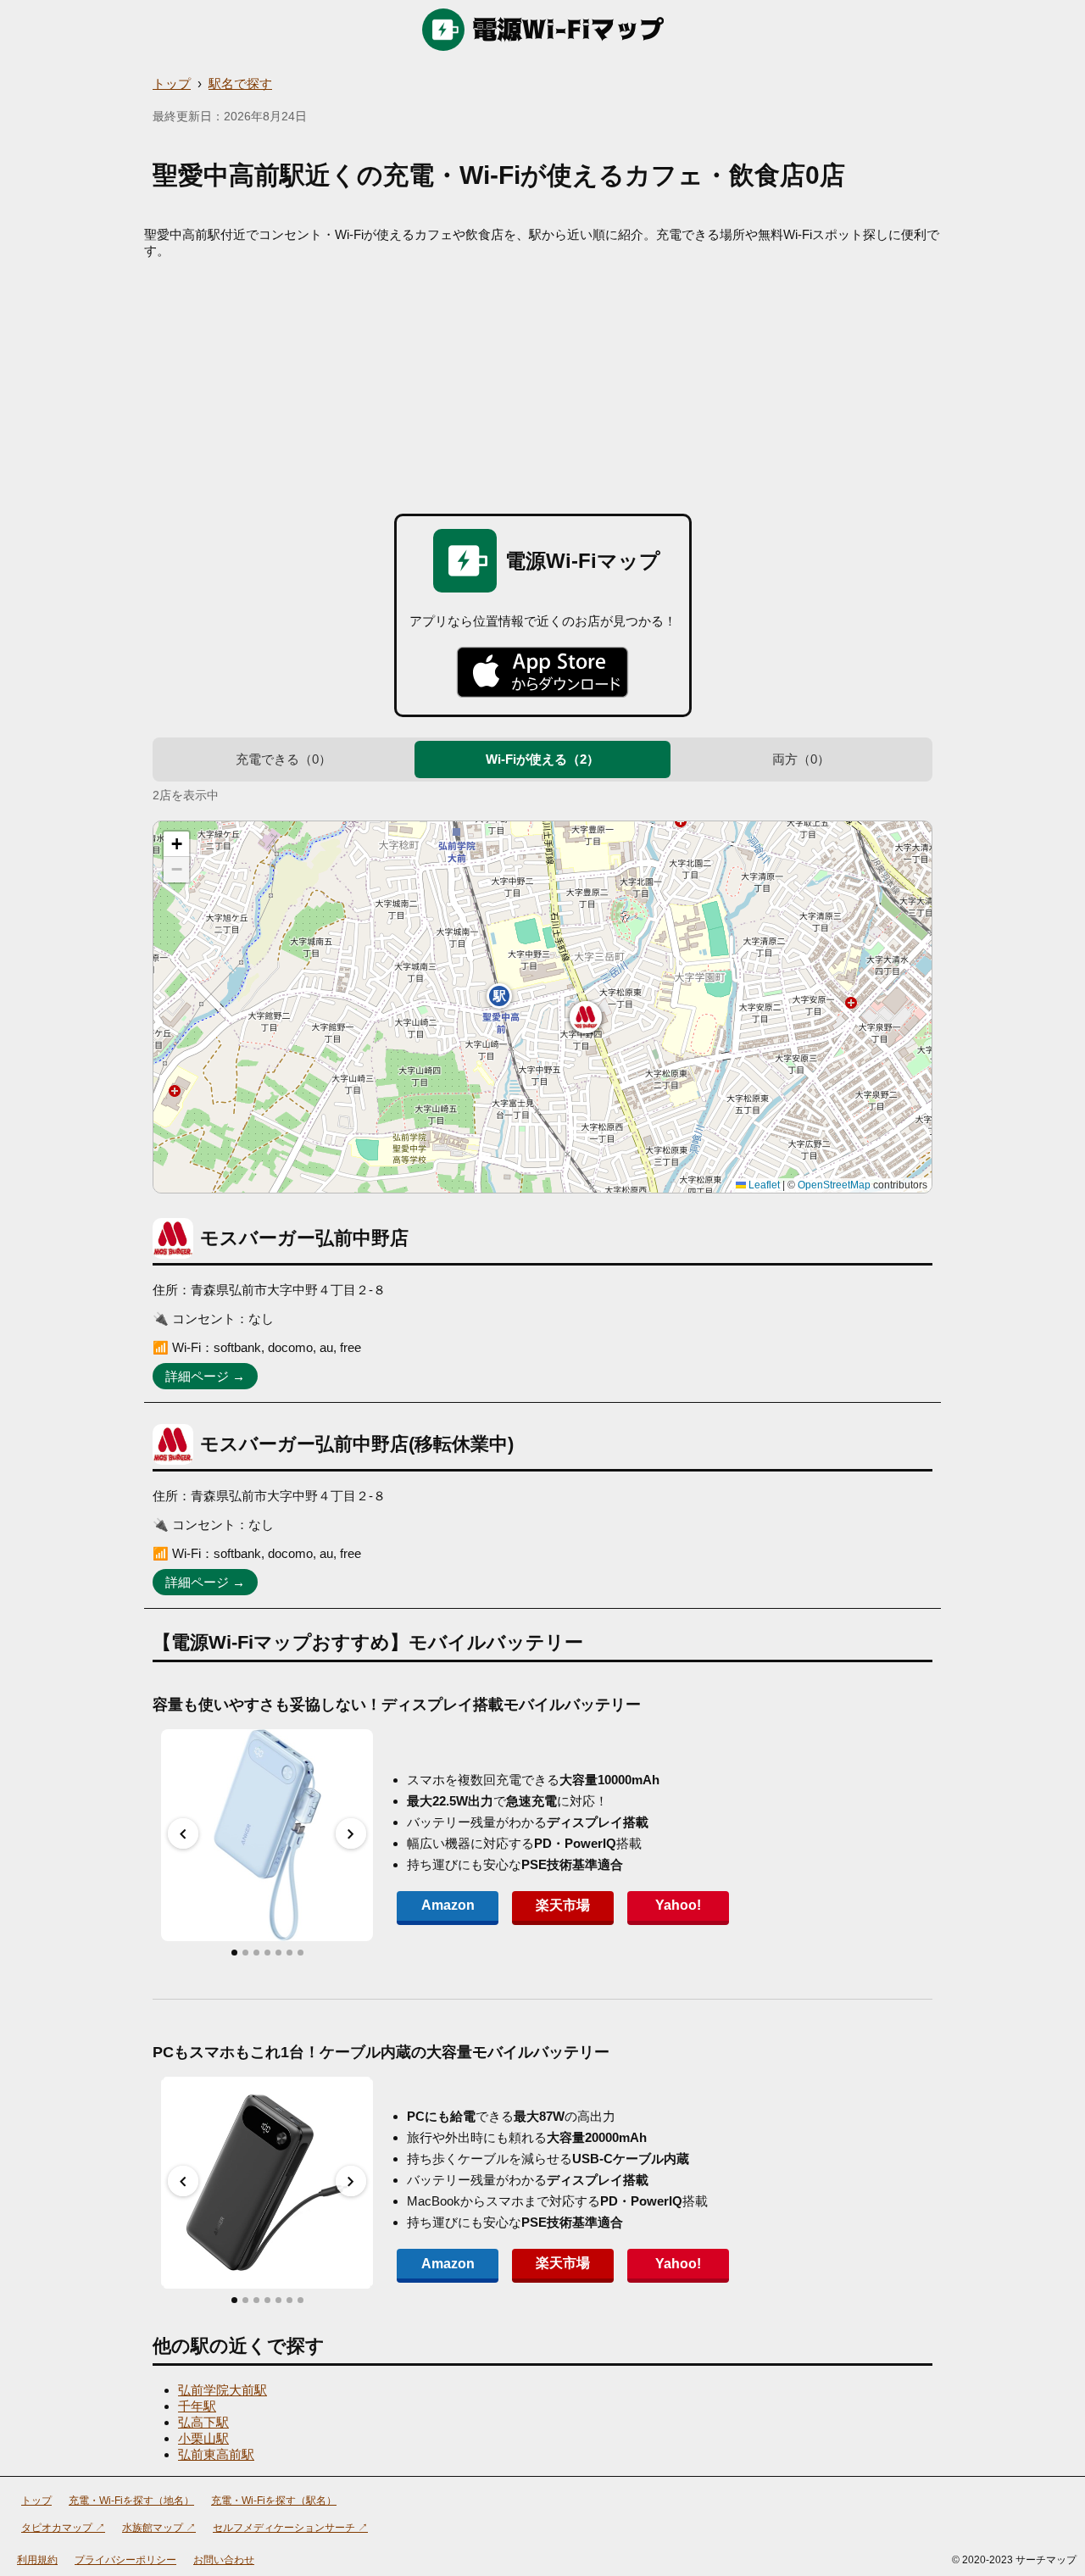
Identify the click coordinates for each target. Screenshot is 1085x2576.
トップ (172, 83)
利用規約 (37, 2560)
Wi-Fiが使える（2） (542, 759)
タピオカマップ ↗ (63, 2528)
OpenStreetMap (834, 1185)
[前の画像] (183, 1833)
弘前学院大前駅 (223, 2390)
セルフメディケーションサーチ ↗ (290, 2528)
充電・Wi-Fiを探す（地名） (131, 2501)
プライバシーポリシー (125, 2560)
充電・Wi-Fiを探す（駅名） (274, 2501)
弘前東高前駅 (216, 2454)
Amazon (448, 1905)
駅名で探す (240, 83)
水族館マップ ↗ (159, 2528)
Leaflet (763, 1185)
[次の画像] (351, 1833)
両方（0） (801, 759)
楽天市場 (563, 1905)
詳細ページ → (205, 1376)
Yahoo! (678, 1905)
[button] (586, 1017)
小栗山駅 (203, 2438)
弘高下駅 (203, 2422)
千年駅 (197, 2406)
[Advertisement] (542, 387)
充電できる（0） (284, 759)
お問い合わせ (224, 2560)
